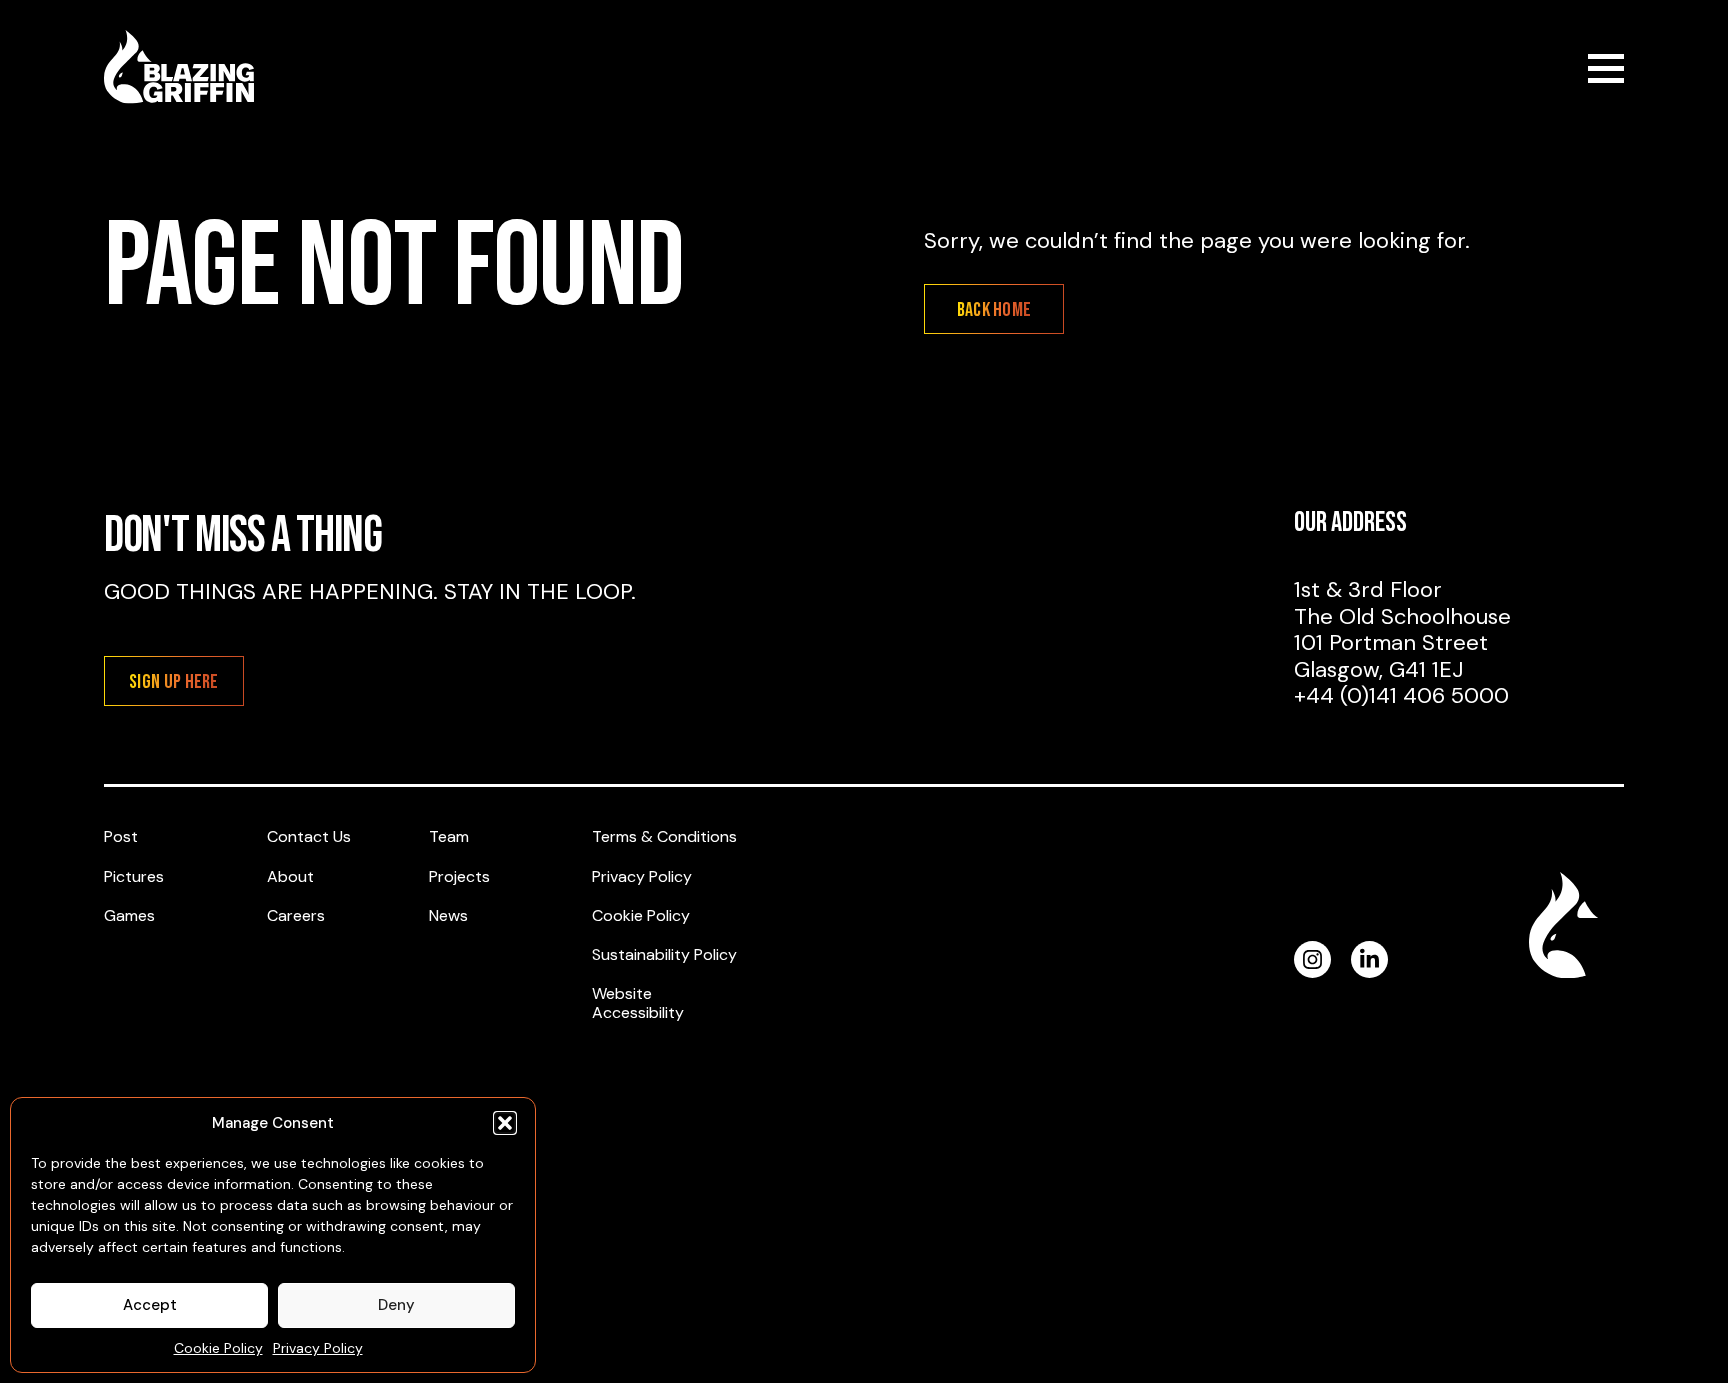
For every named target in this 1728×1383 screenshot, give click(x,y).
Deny (396, 1305)
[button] (505, 1123)
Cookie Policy (218, 1348)
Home (179, 67)
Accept (150, 1305)
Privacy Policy (318, 1348)
